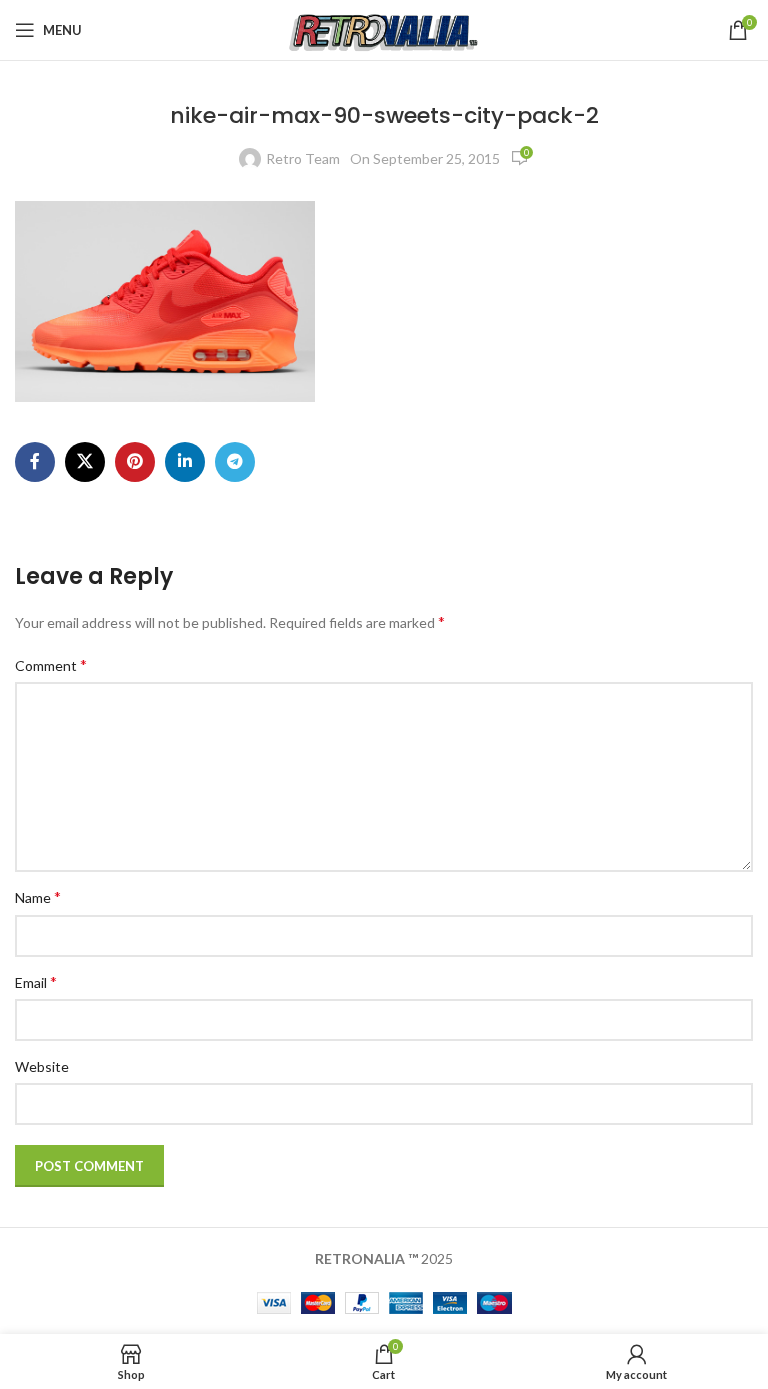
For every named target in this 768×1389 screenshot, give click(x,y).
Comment (51, 664)
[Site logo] (384, 28)
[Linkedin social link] (185, 462)
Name (38, 896)
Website (42, 1066)
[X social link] (85, 462)
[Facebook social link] (35, 462)
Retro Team (303, 158)
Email (36, 981)
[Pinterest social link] (135, 462)
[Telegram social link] (235, 462)
